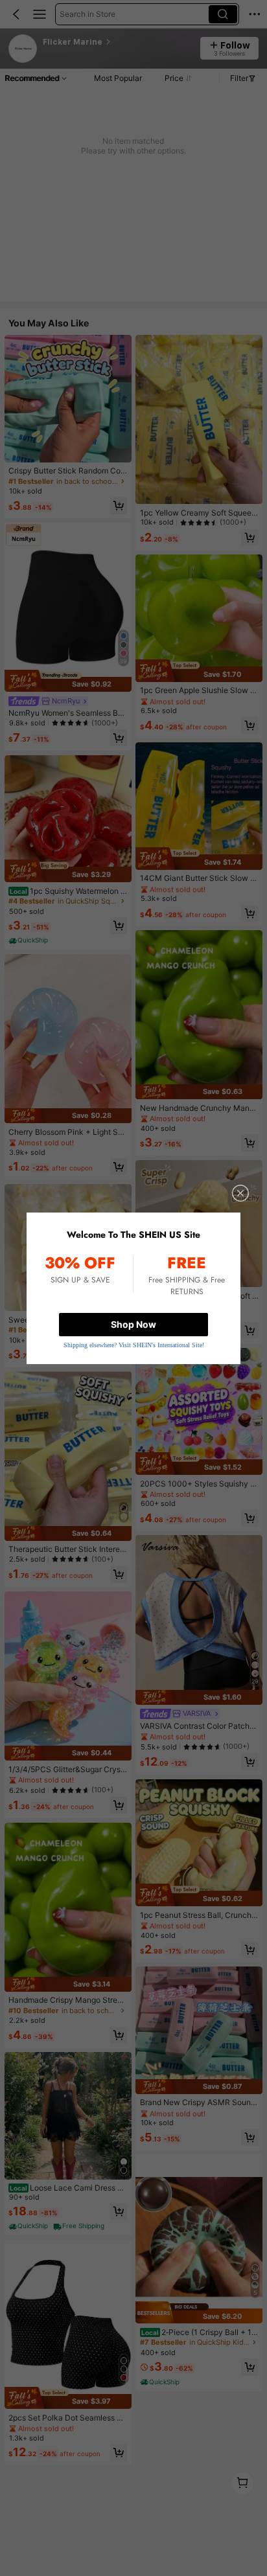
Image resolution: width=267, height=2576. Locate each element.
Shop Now (133, 1324)
